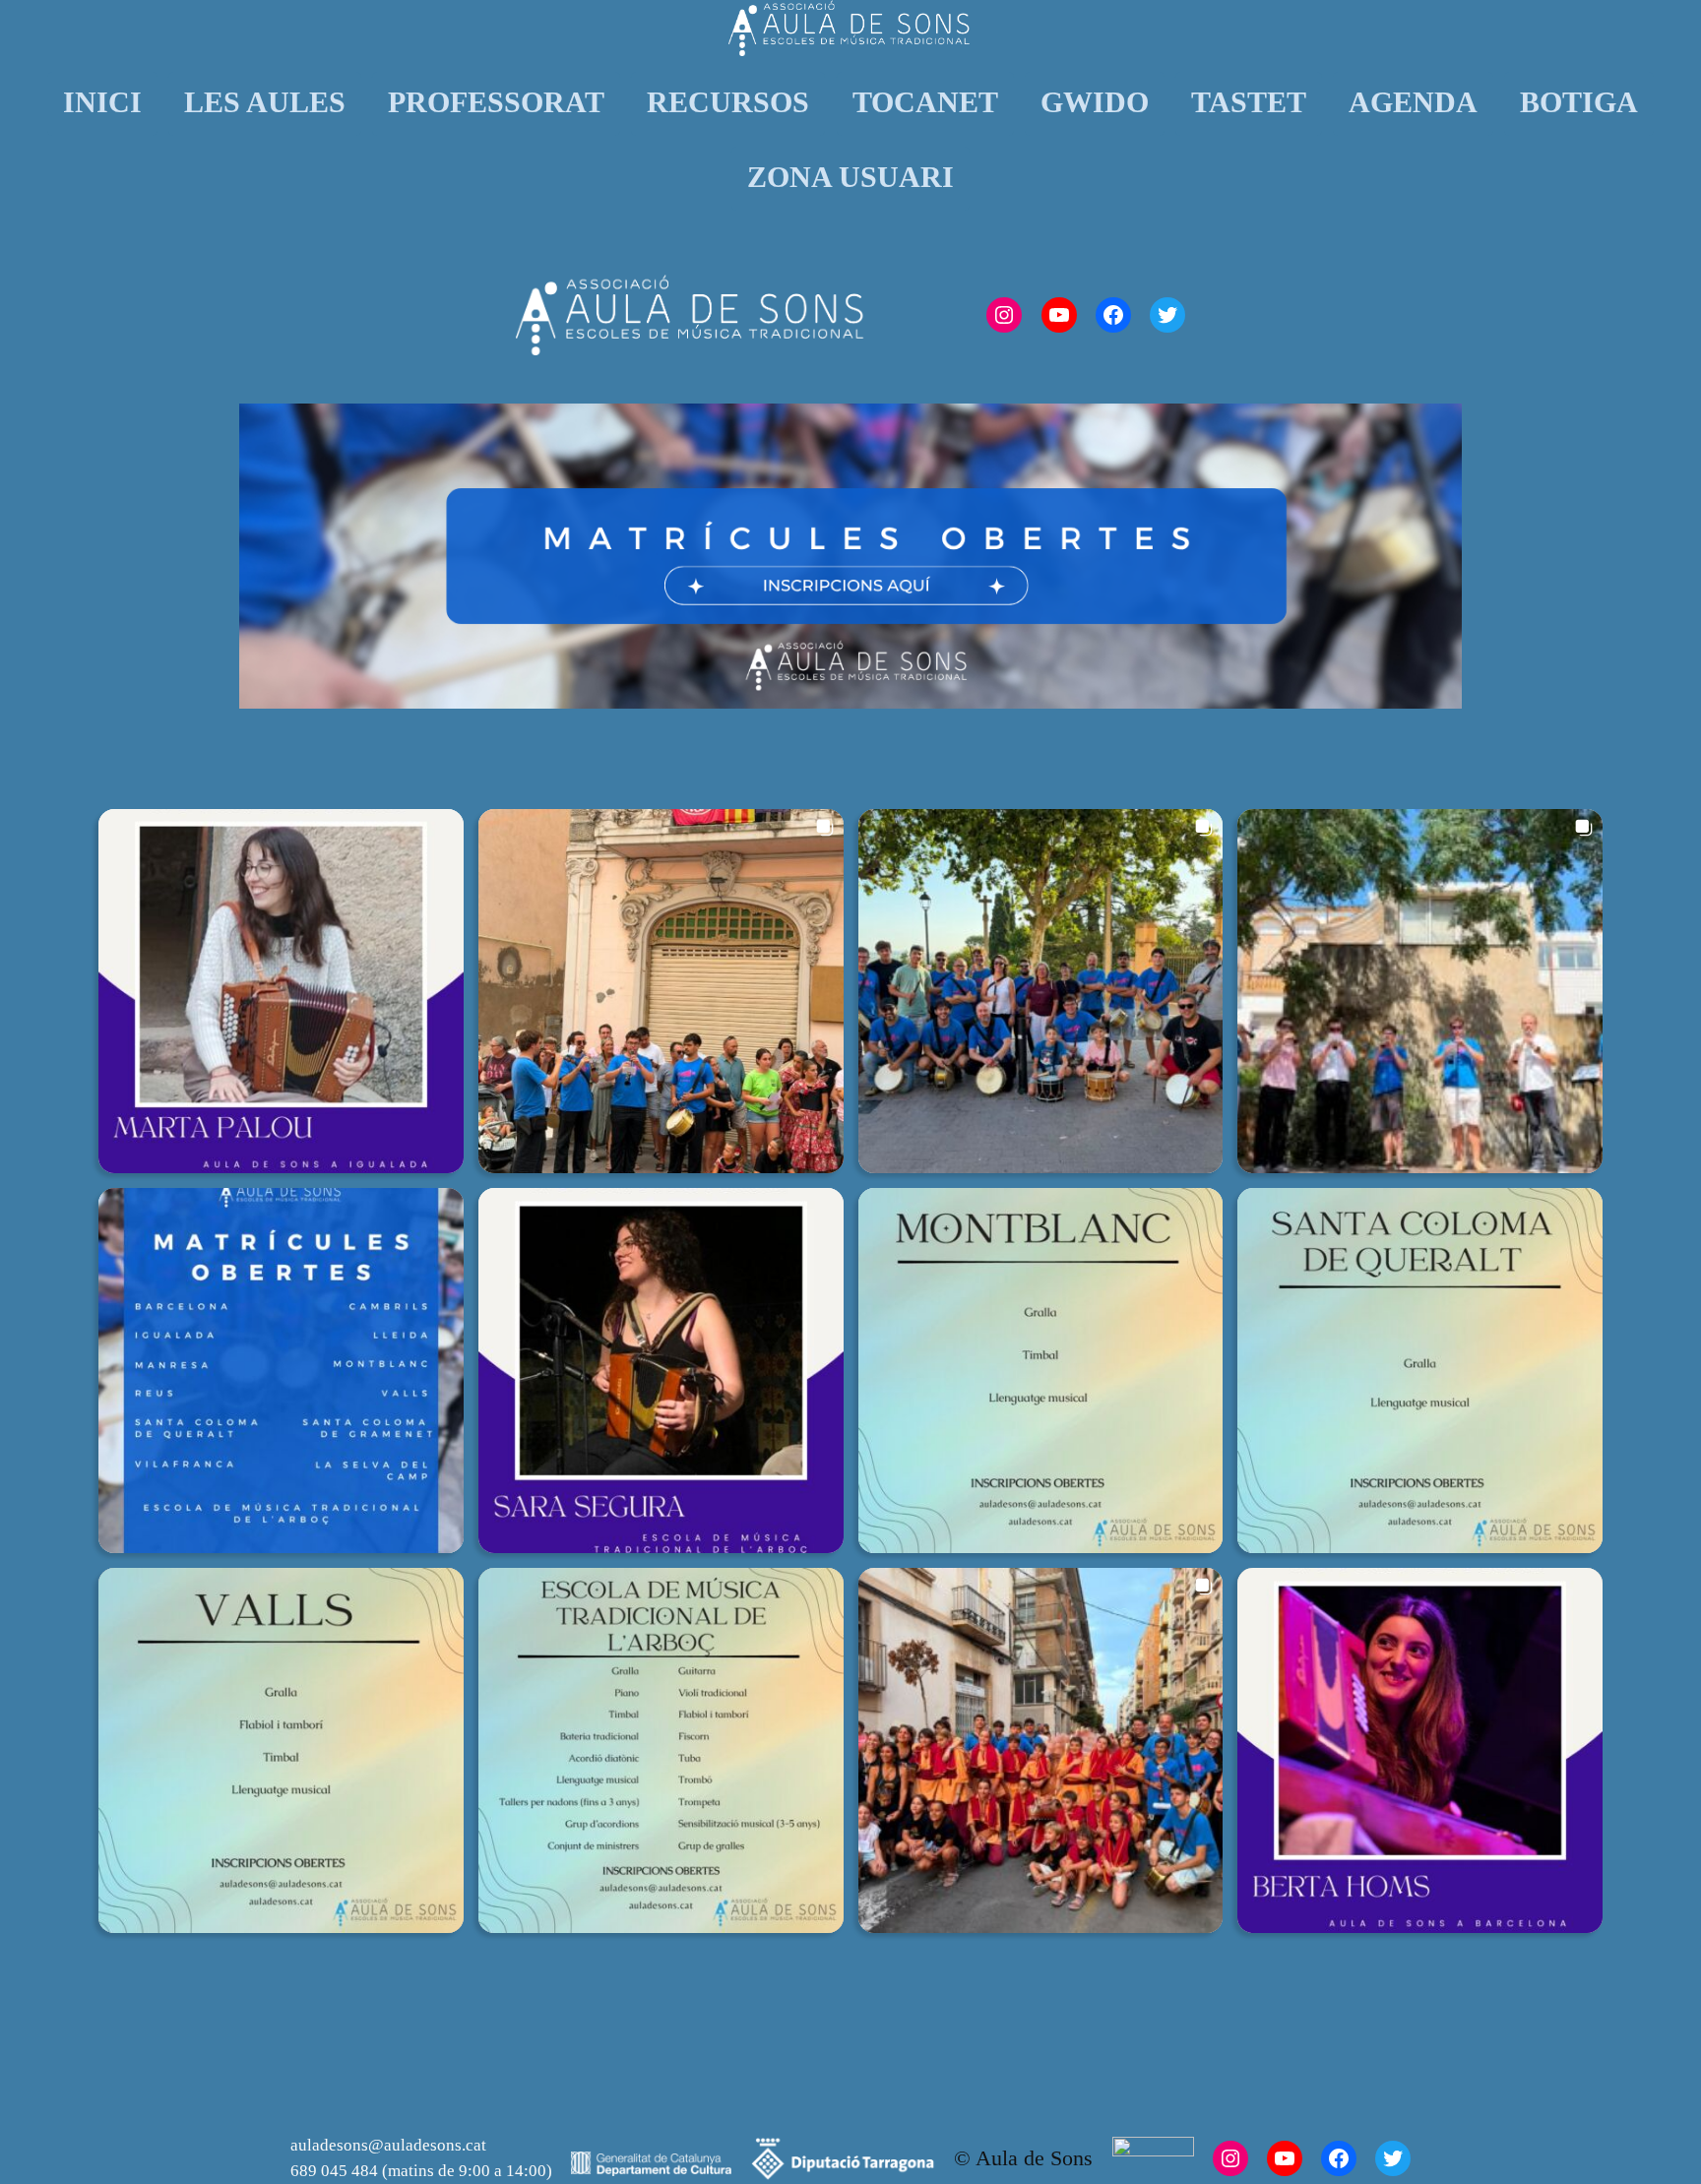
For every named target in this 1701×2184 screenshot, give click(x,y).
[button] (281, 992)
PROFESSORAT (496, 102)
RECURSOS (728, 102)
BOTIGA (1579, 102)
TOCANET (925, 102)
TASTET (1249, 102)
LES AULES (265, 102)
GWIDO (1095, 102)
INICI (102, 102)
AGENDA (1413, 102)
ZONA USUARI (850, 177)
